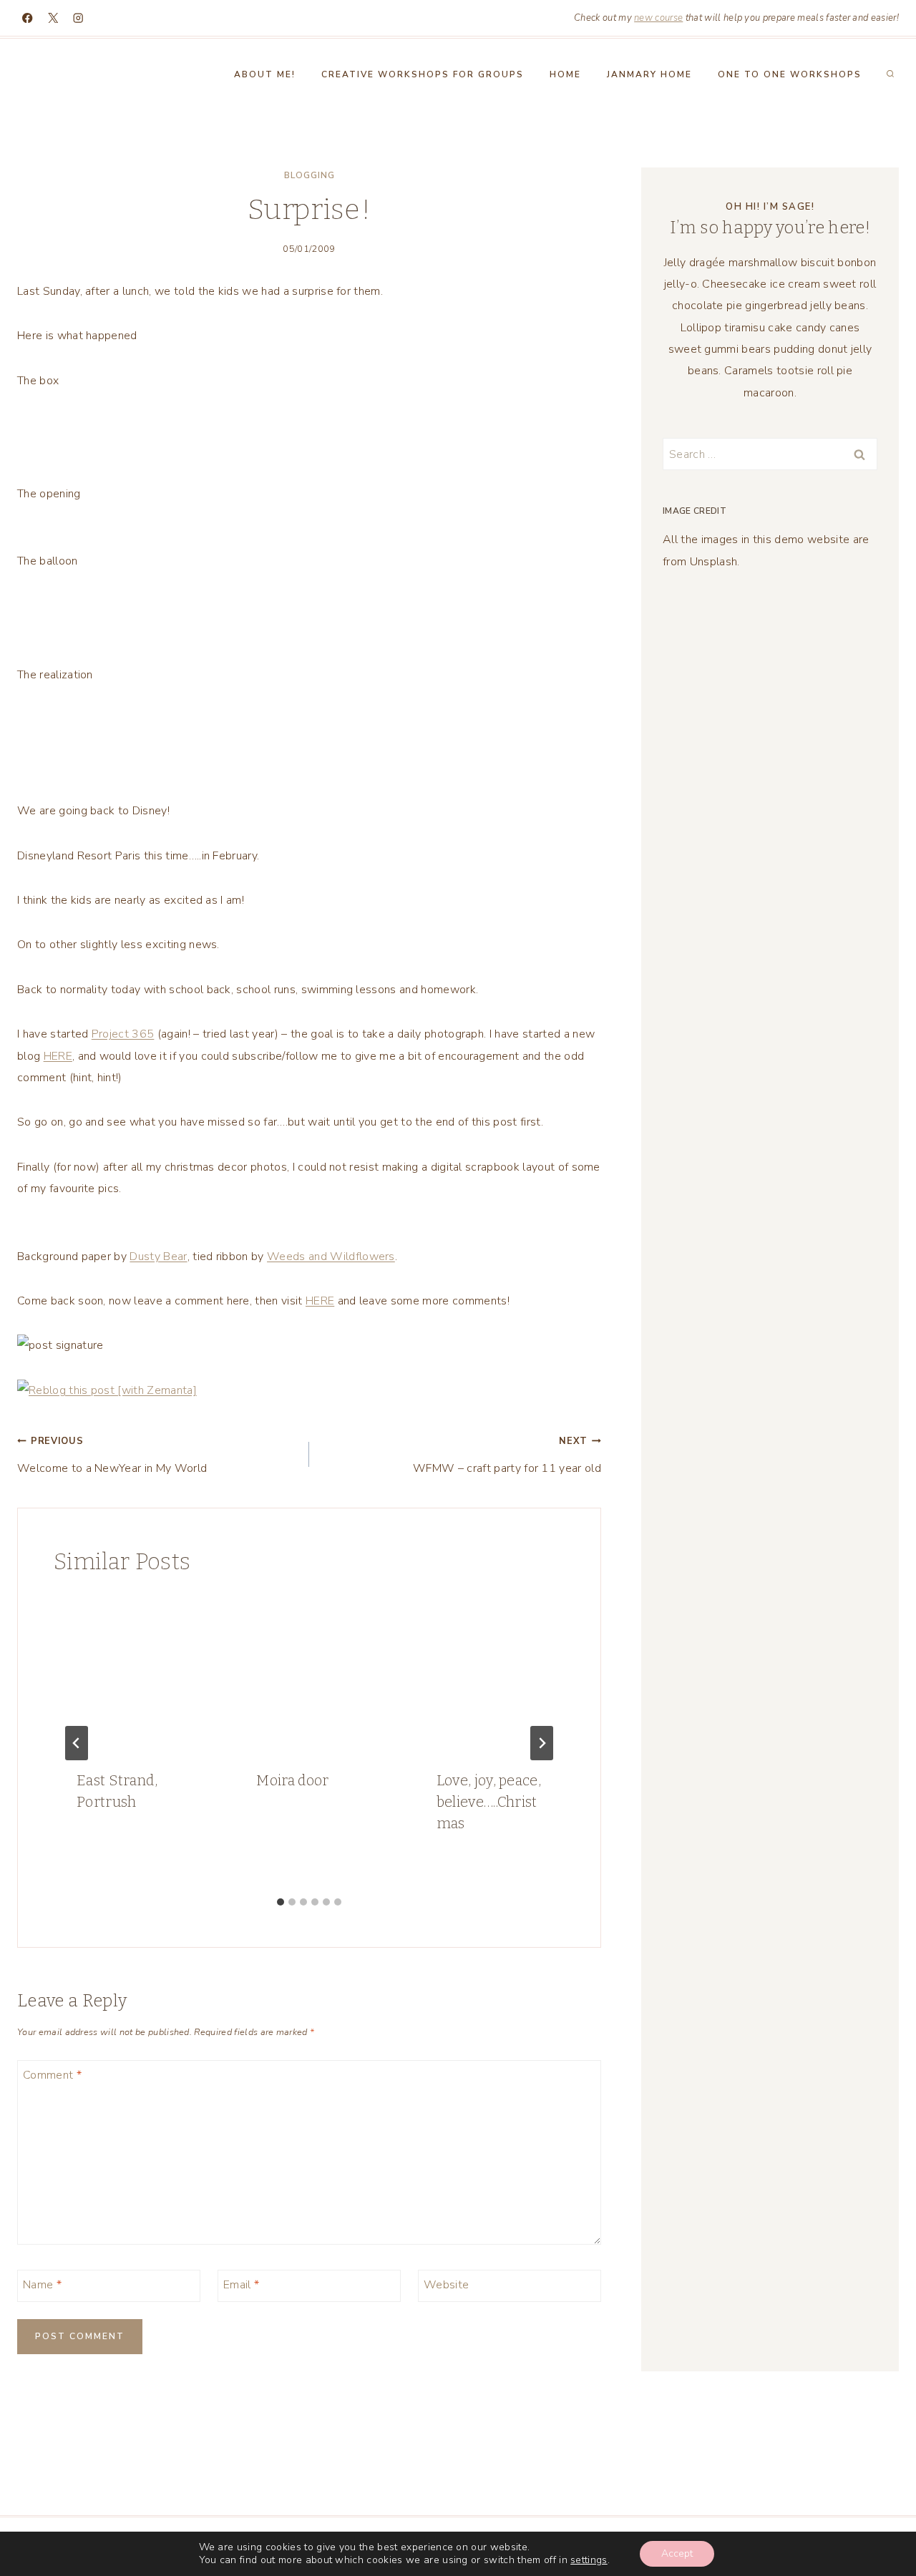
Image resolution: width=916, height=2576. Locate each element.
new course (658, 18)
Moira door (292, 1780)
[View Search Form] (890, 74)
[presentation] (129, 1671)
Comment (52, 2075)
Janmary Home (649, 74)
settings (589, 2560)
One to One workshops (790, 74)
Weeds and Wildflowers (331, 1257)
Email (241, 2284)
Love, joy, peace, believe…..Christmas (489, 1802)
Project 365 (123, 1034)
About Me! (265, 74)
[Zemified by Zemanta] (309, 1390)
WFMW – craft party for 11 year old (507, 1455)
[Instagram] (78, 18)
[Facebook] (28, 18)
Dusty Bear (158, 1257)
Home (565, 74)
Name (42, 2284)
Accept (677, 2553)
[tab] (281, 1902)
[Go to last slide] (77, 1743)
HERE (58, 1056)
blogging (310, 175)
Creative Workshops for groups (423, 74)
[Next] (542, 1743)
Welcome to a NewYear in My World (112, 1455)
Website (446, 2284)
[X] (53, 18)
